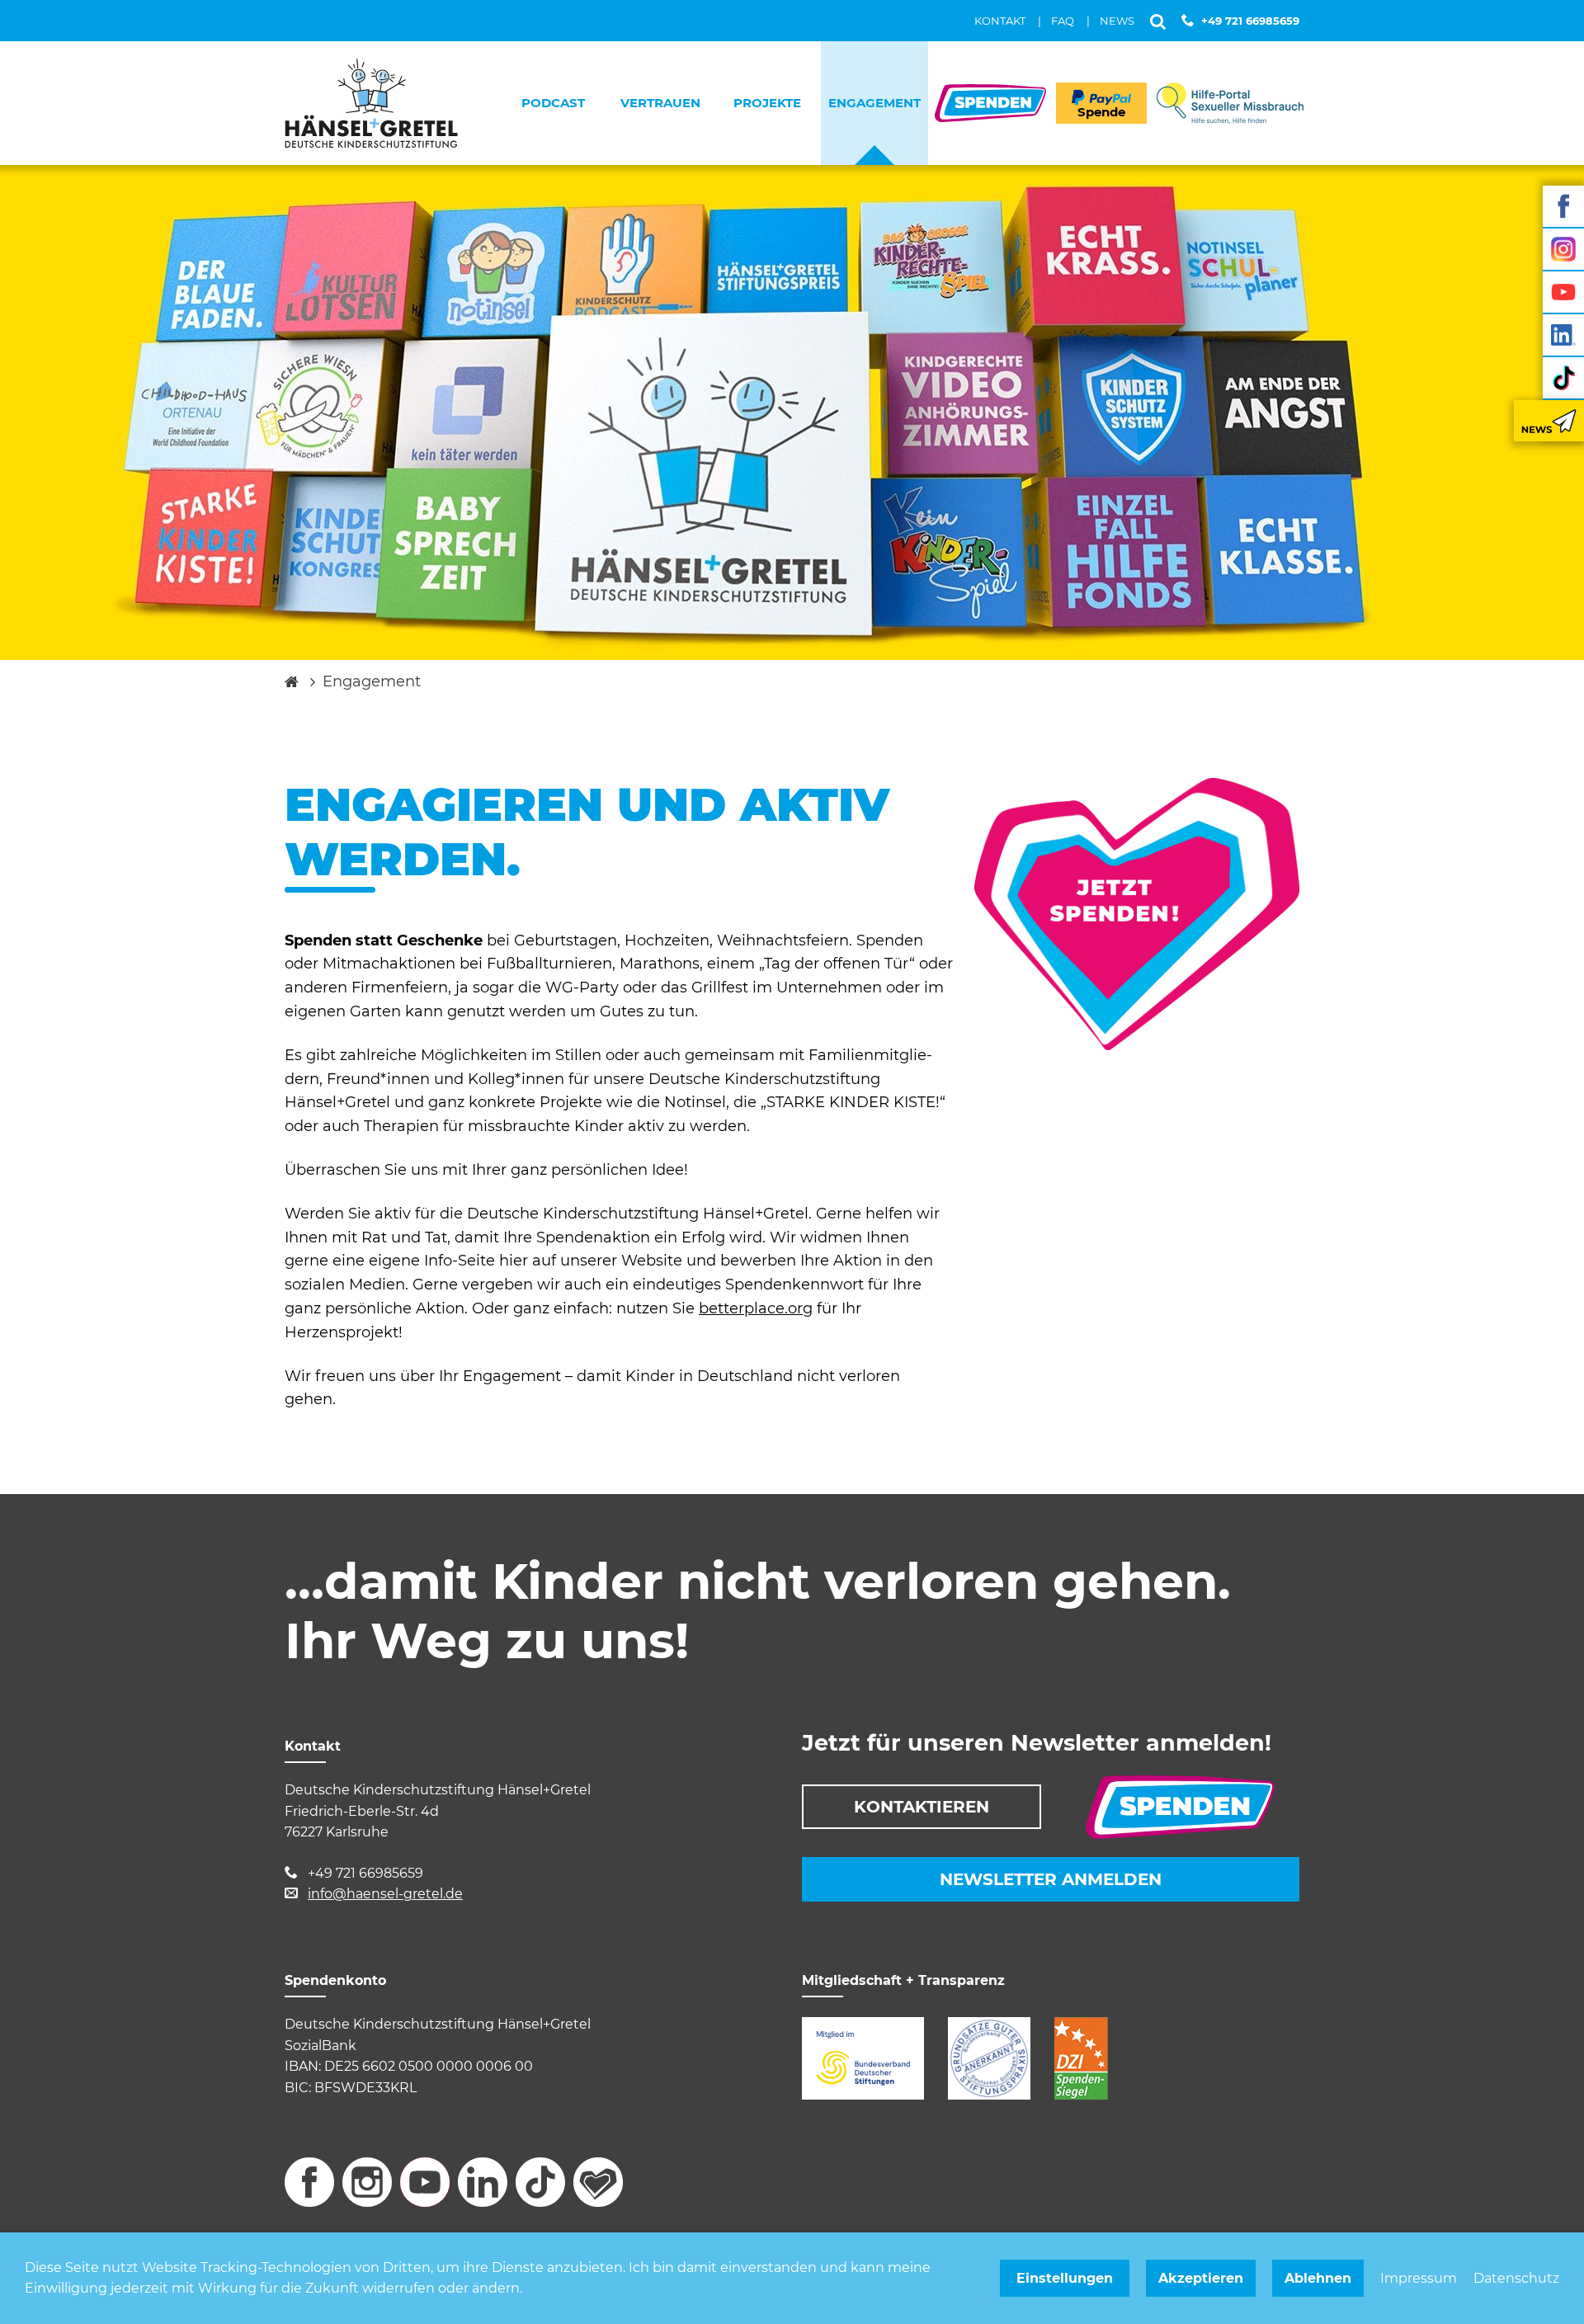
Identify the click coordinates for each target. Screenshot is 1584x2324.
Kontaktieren (922, 1807)
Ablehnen (1318, 2278)
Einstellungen (1065, 2278)
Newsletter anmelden (1051, 1879)
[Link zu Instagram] (1563, 249)
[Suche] (1158, 21)
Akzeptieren (1201, 2278)
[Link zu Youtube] (1563, 292)
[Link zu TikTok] (1563, 378)
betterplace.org (756, 1308)
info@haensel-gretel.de (385, 1894)
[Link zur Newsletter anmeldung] (1549, 421)
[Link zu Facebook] (1563, 206)
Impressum (1419, 2278)
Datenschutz (1516, 2278)
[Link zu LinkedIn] (1563, 335)
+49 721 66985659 (1250, 21)
